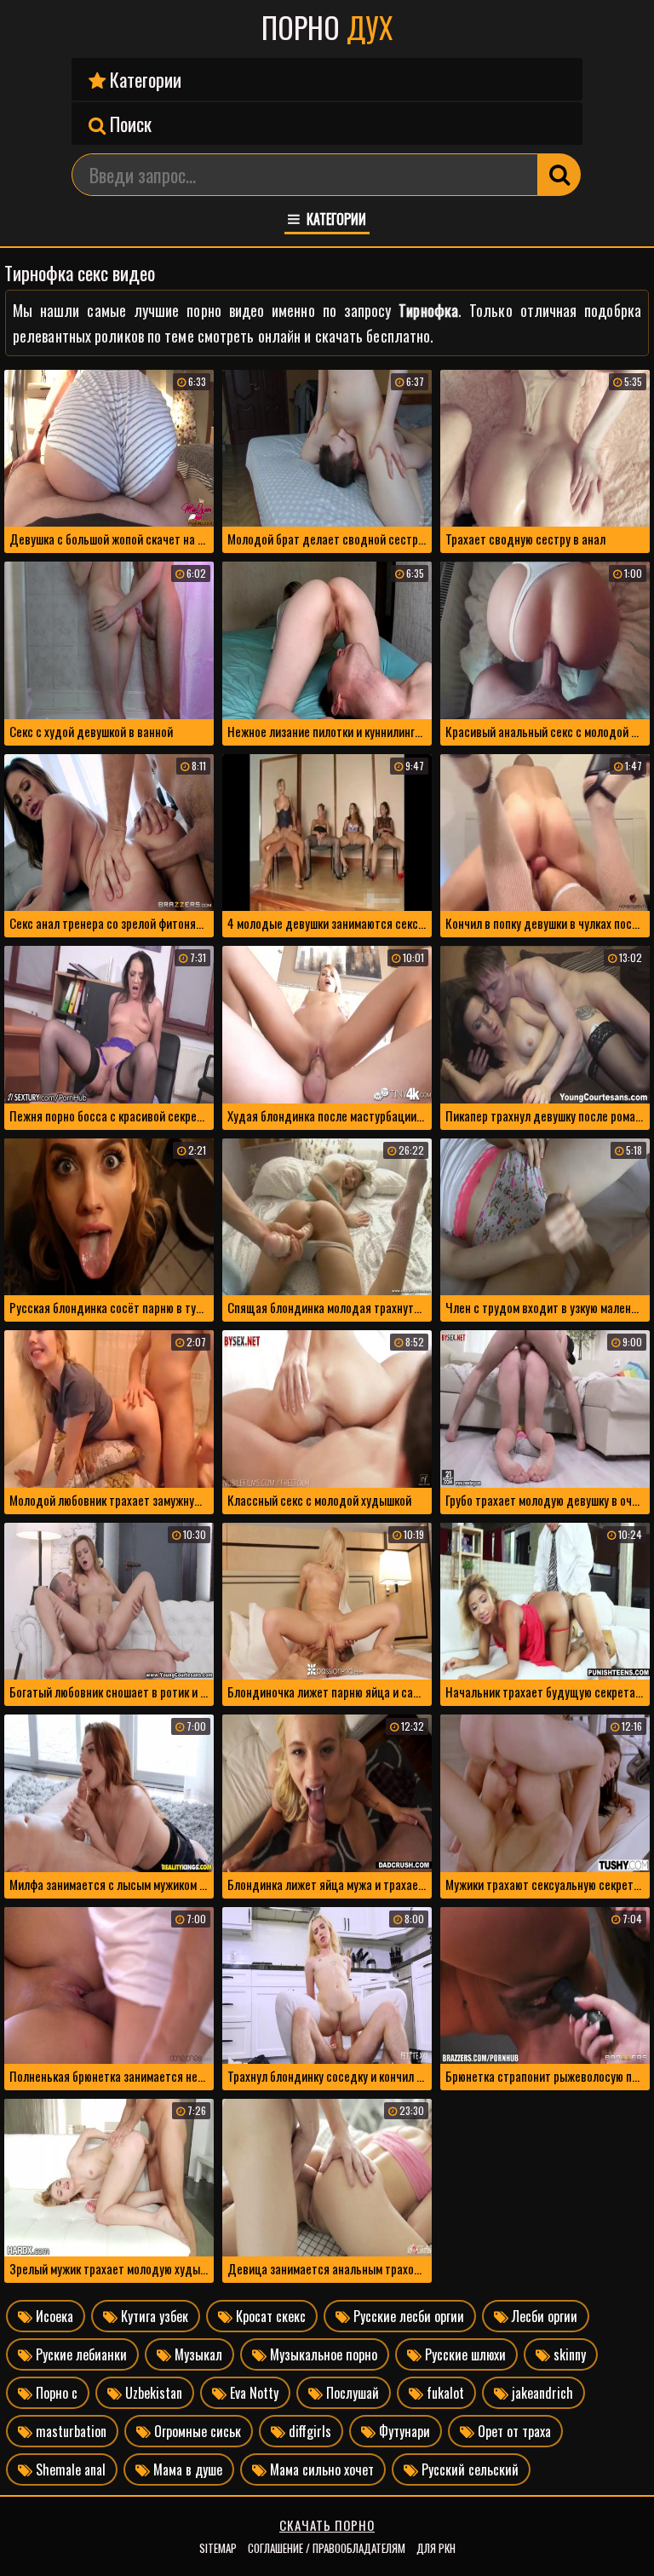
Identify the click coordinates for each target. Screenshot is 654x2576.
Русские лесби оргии (407, 2316)
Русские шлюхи (464, 2354)
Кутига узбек (153, 2316)
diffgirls (308, 2431)
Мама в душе (186, 2469)
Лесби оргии (543, 2316)
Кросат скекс (269, 2316)
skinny (568, 2354)
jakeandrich (541, 2393)
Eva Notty (252, 2393)
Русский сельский (468, 2469)
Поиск (129, 124)
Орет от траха (513, 2431)
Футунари (403, 2431)
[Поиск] (559, 175)
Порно (327, 27)
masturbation (69, 2431)
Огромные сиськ (196, 2431)
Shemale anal (69, 2469)
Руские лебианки (80, 2354)
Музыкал (197, 2354)
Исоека (53, 2316)
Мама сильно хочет (320, 2469)
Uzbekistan (152, 2393)
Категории (143, 79)
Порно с (55, 2393)
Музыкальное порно (322, 2354)
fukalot (444, 2393)
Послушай (351, 2393)
